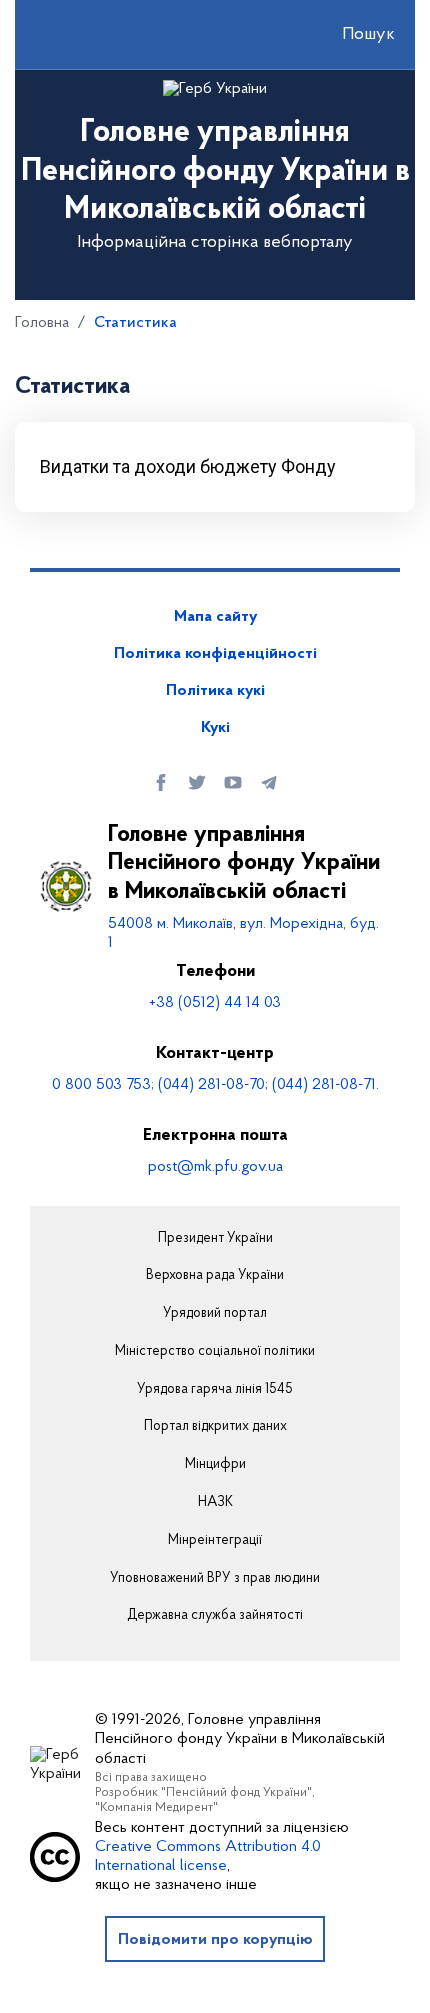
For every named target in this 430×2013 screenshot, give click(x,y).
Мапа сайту (215, 617)
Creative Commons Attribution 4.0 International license (208, 1856)
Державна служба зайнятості (215, 1616)
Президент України (215, 1239)
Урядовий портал (215, 1314)
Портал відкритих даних (215, 1427)
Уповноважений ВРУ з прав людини (215, 1579)
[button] (351, 35)
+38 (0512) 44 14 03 (215, 1003)
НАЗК (215, 1503)
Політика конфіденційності (215, 654)
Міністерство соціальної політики (215, 1352)
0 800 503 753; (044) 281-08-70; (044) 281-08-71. (215, 1085)
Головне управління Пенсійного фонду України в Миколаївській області (244, 864)
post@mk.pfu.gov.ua (215, 1167)
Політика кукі (215, 691)
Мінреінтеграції (215, 1541)
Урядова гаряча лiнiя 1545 (215, 1390)
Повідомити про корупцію (215, 1940)
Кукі (215, 728)
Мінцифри (215, 1465)
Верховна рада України (215, 1276)
